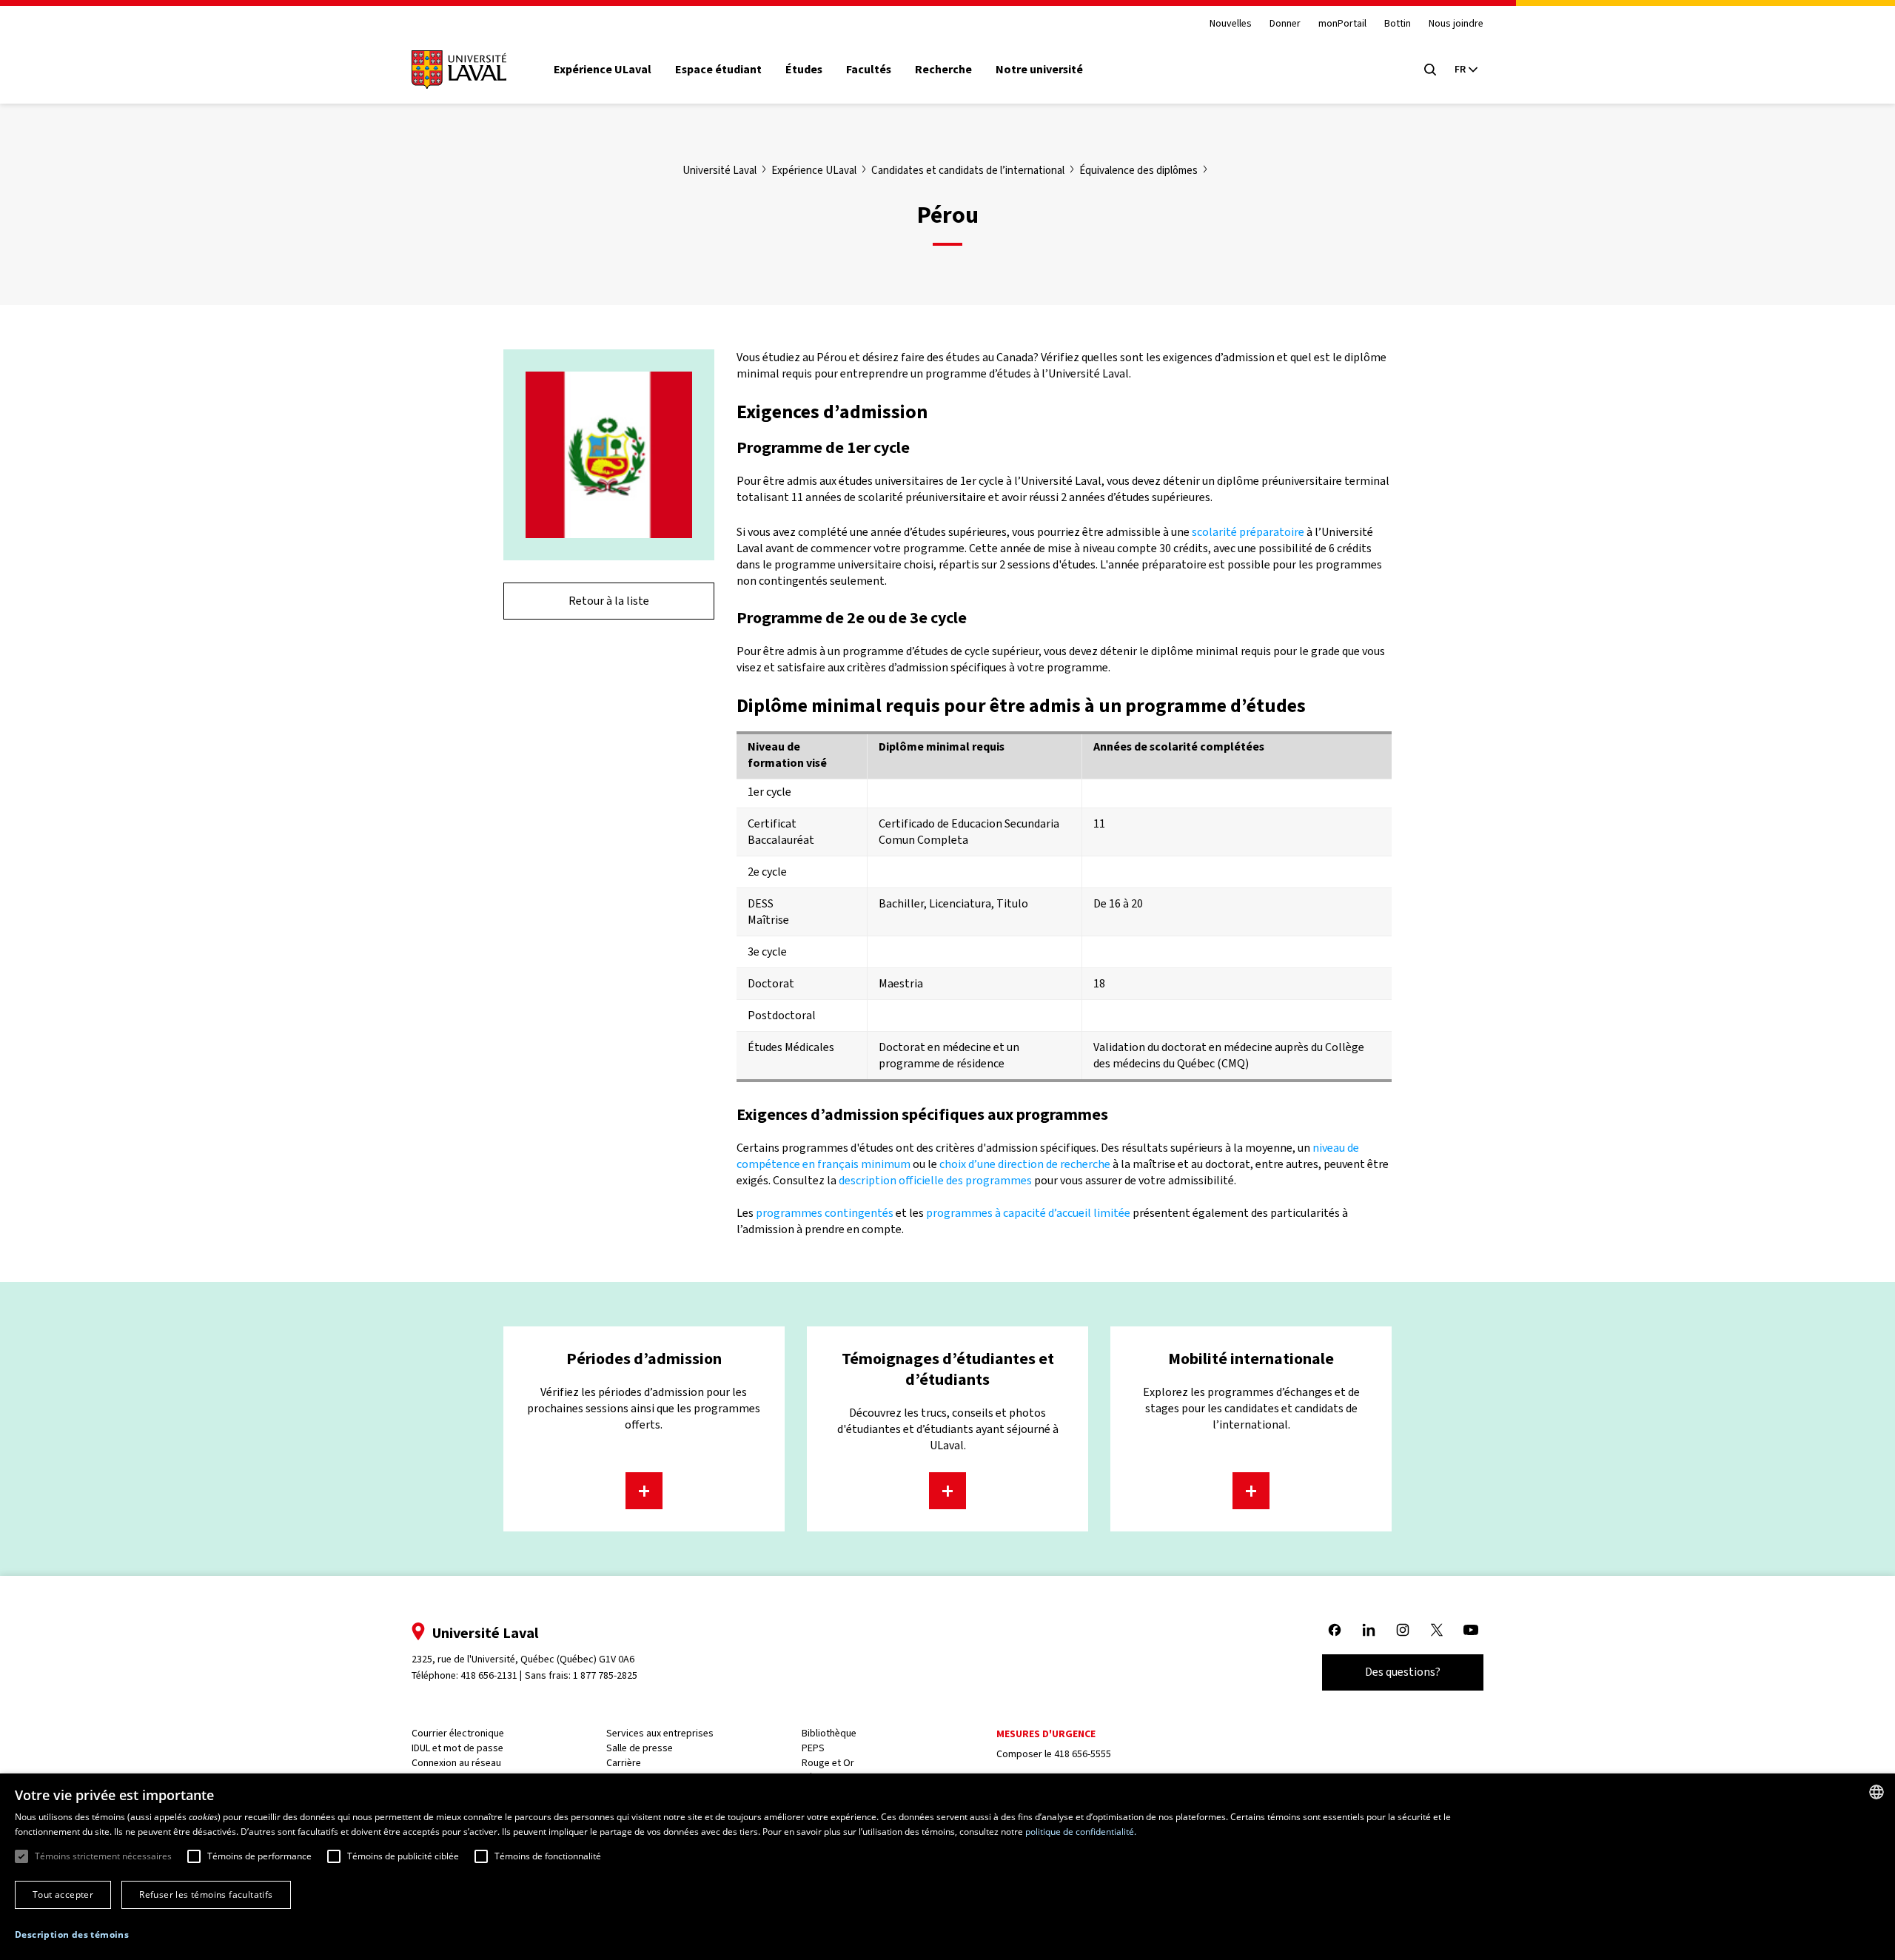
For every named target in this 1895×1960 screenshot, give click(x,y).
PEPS (813, 1748)
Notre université (1039, 70)
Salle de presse (640, 1748)
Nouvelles (1231, 24)
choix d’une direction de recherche (1025, 1164)
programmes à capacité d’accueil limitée (1028, 1213)
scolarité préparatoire (1248, 532)
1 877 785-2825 (605, 1675)
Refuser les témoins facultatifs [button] (206, 1894)
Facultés (869, 70)
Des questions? (1403, 1672)
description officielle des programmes (935, 1180)
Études (804, 70)
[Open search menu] (1430, 70)
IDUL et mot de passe (457, 1748)
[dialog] (947, 1867)
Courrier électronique (458, 1733)
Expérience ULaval (603, 70)
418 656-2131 (489, 1675)
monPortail (1342, 24)
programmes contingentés (825, 1213)
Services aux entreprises (660, 1733)
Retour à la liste (609, 601)
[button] (72, 1935)
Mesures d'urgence (1046, 1734)
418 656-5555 (1083, 1754)
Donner (1285, 24)
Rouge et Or (828, 1763)
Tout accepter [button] (63, 1894)
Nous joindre (1456, 24)
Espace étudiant (718, 70)
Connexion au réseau (456, 1763)
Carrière (624, 1763)
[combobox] (1876, 1792)
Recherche (943, 70)
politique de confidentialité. (1081, 1832)
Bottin (1398, 24)
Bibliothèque (829, 1733)
